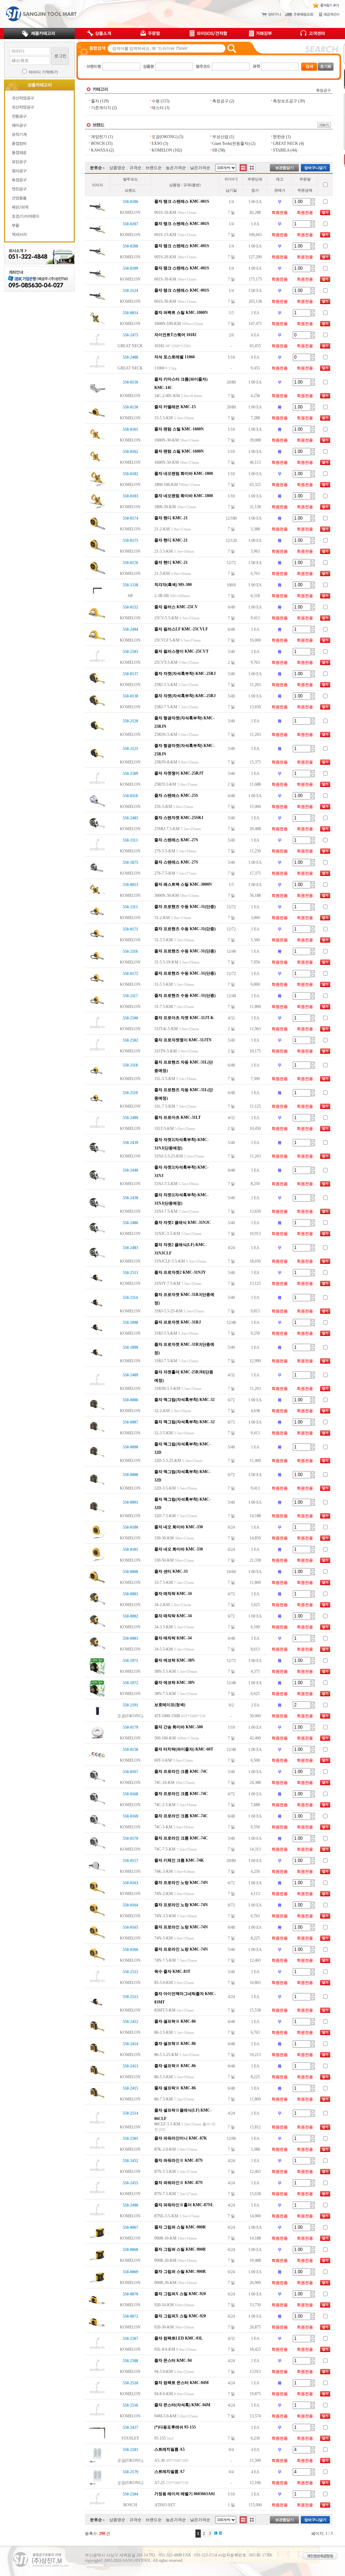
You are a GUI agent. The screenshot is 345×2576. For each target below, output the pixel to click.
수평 (156, 101)
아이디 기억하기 (43, 72)
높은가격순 (176, 168)
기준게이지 (101, 108)
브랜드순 (154, 168)
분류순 (96, 168)
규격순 (135, 168)
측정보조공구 (285, 101)
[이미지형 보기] (252, 168)
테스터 (158, 108)
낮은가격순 (200, 168)
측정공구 (323, 90)
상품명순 (117, 168)
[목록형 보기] (243, 168)
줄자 (95, 101)
